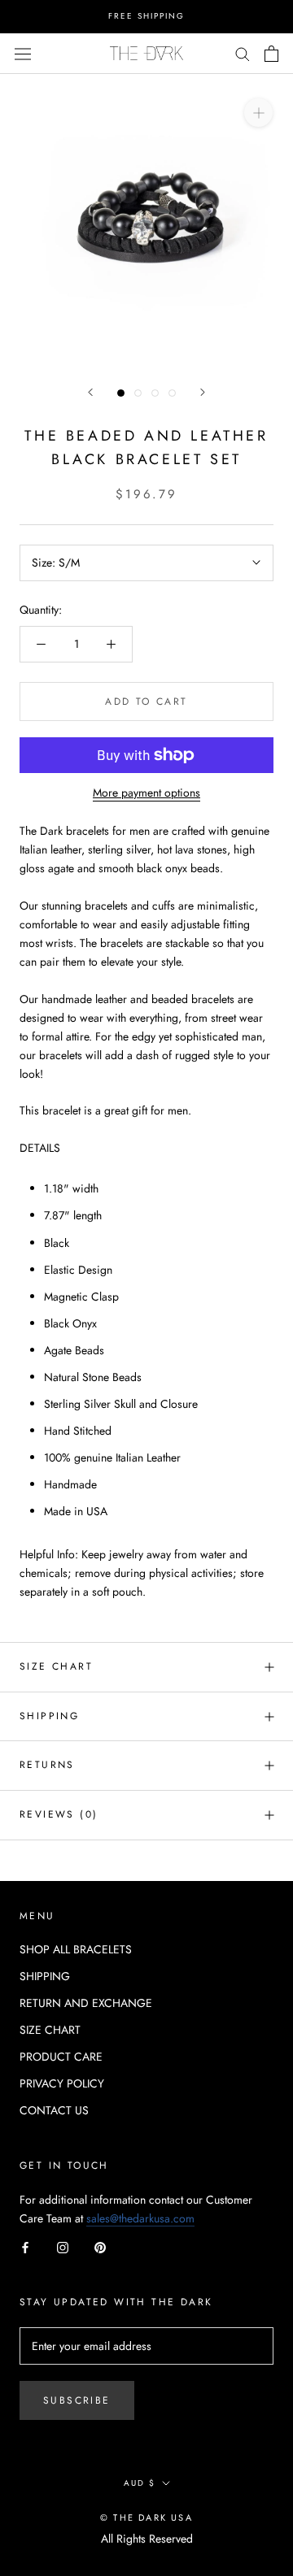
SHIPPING (45, 1976)
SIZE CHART (56, 1666)
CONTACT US (54, 2110)
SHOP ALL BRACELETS (76, 1949)
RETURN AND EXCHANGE (86, 2003)
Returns (47, 1765)
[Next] (203, 392)
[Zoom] (258, 112)
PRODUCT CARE (61, 2057)
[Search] (243, 53)
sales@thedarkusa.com (140, 2218)
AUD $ (140, 2483)
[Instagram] (63, 2246)
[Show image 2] (138, 393)
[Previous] (90, 392)
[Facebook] (25, 2246)
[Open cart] (271, 54)
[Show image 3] (155, 393)
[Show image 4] (172, 393)
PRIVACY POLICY (62, 2083)
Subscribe (77, 2400)
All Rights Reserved (147, 2539)
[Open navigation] (23, 53)
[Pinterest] (100, 2246)
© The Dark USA (146, 2517)
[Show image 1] (121, 393)
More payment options (146, 793)
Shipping (49, 1716)
